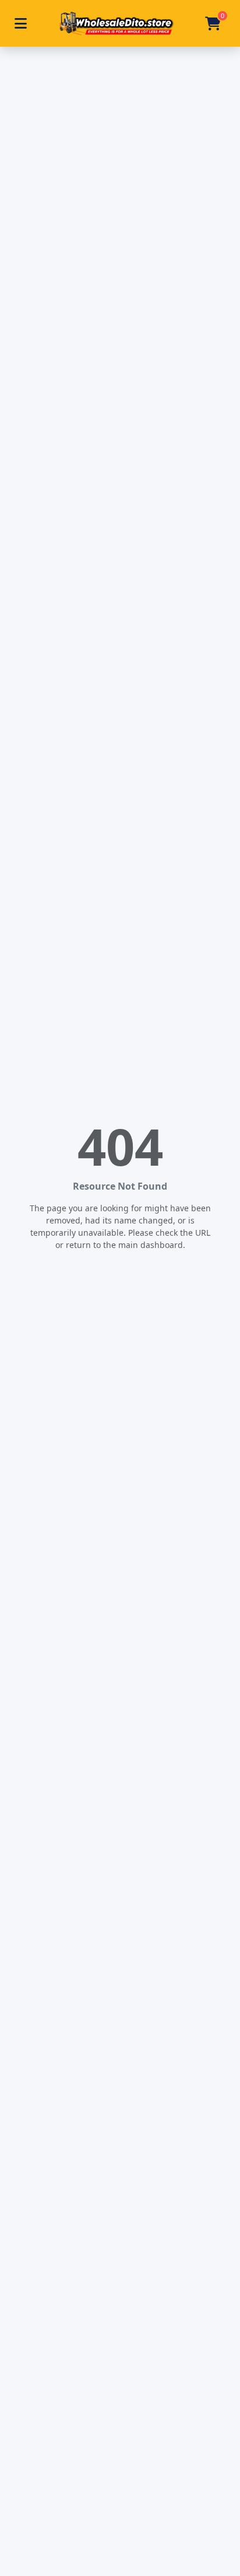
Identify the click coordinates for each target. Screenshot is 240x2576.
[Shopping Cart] (213, 23)
